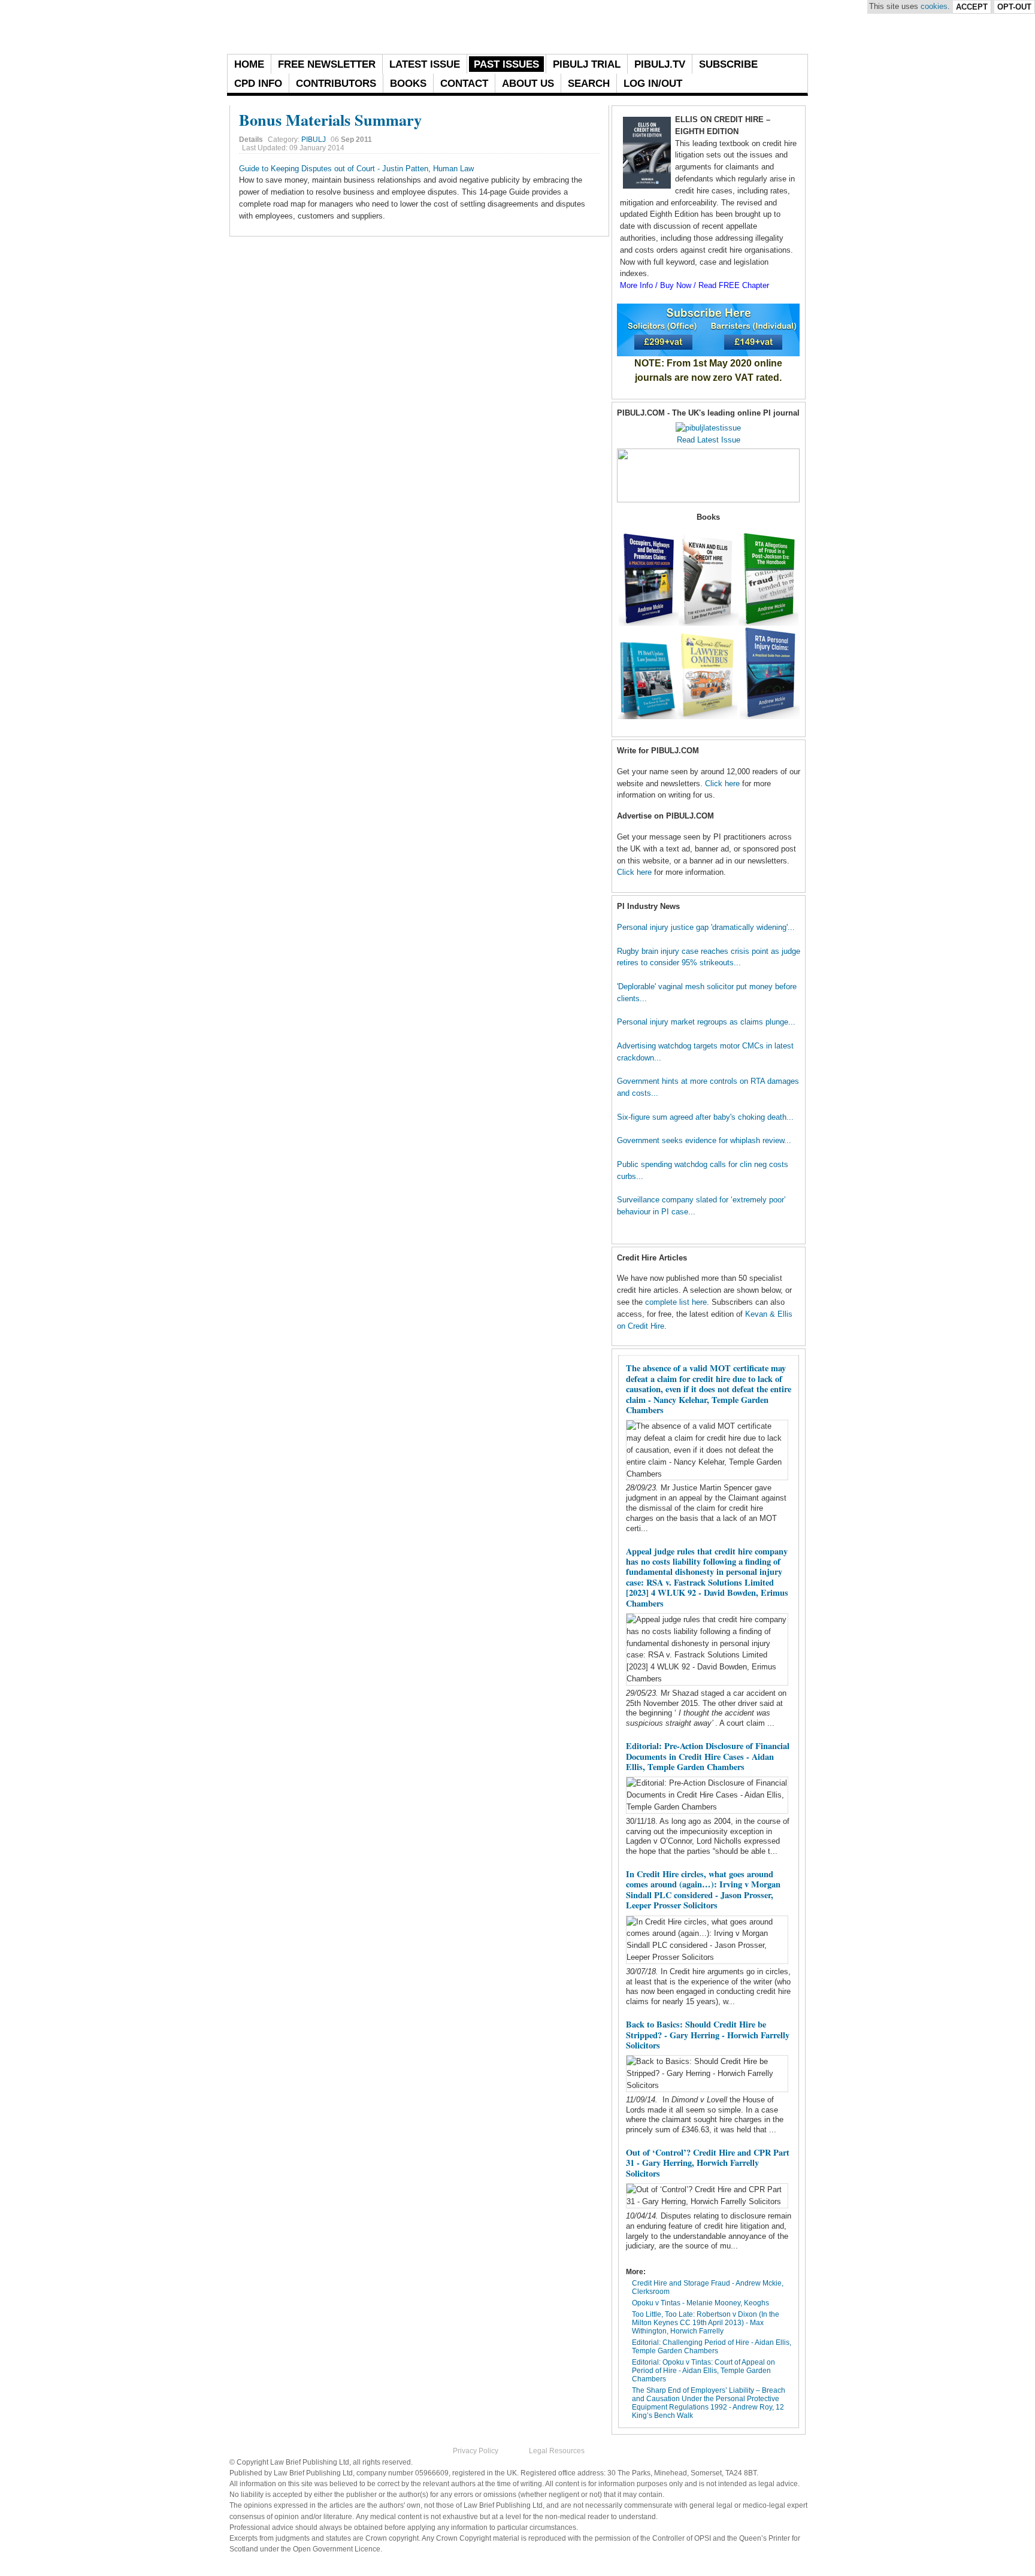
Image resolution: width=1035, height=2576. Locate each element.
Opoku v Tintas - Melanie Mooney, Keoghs (700, 2303)
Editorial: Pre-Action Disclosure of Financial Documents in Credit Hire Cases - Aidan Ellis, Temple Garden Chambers (708, 1756)
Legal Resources (557, 2451)
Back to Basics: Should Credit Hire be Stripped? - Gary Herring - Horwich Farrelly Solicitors (708, 2035)
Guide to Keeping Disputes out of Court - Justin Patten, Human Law (356, 169)
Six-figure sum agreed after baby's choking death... (705, 1117)
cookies (934, 6)
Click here (722, 784)
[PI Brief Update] (359, 27)
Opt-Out (1014, 7)
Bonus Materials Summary (330, 119)
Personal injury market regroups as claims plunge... (706, 1022)
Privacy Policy (476, 2451)
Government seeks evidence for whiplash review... (704, 1140)
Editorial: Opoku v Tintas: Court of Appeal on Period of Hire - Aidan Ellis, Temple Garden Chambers (703, 2371)
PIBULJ (314, 140)
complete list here (676, 1302)
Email (594, 137)
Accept (972, 7)
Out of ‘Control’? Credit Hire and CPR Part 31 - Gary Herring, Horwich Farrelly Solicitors (708, 2163)
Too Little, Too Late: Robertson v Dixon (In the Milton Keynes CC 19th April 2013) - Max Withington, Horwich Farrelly (706, 2323)
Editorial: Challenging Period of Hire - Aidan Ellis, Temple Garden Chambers (712, 2347)
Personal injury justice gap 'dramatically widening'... (706, 927)
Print (580, 137)
